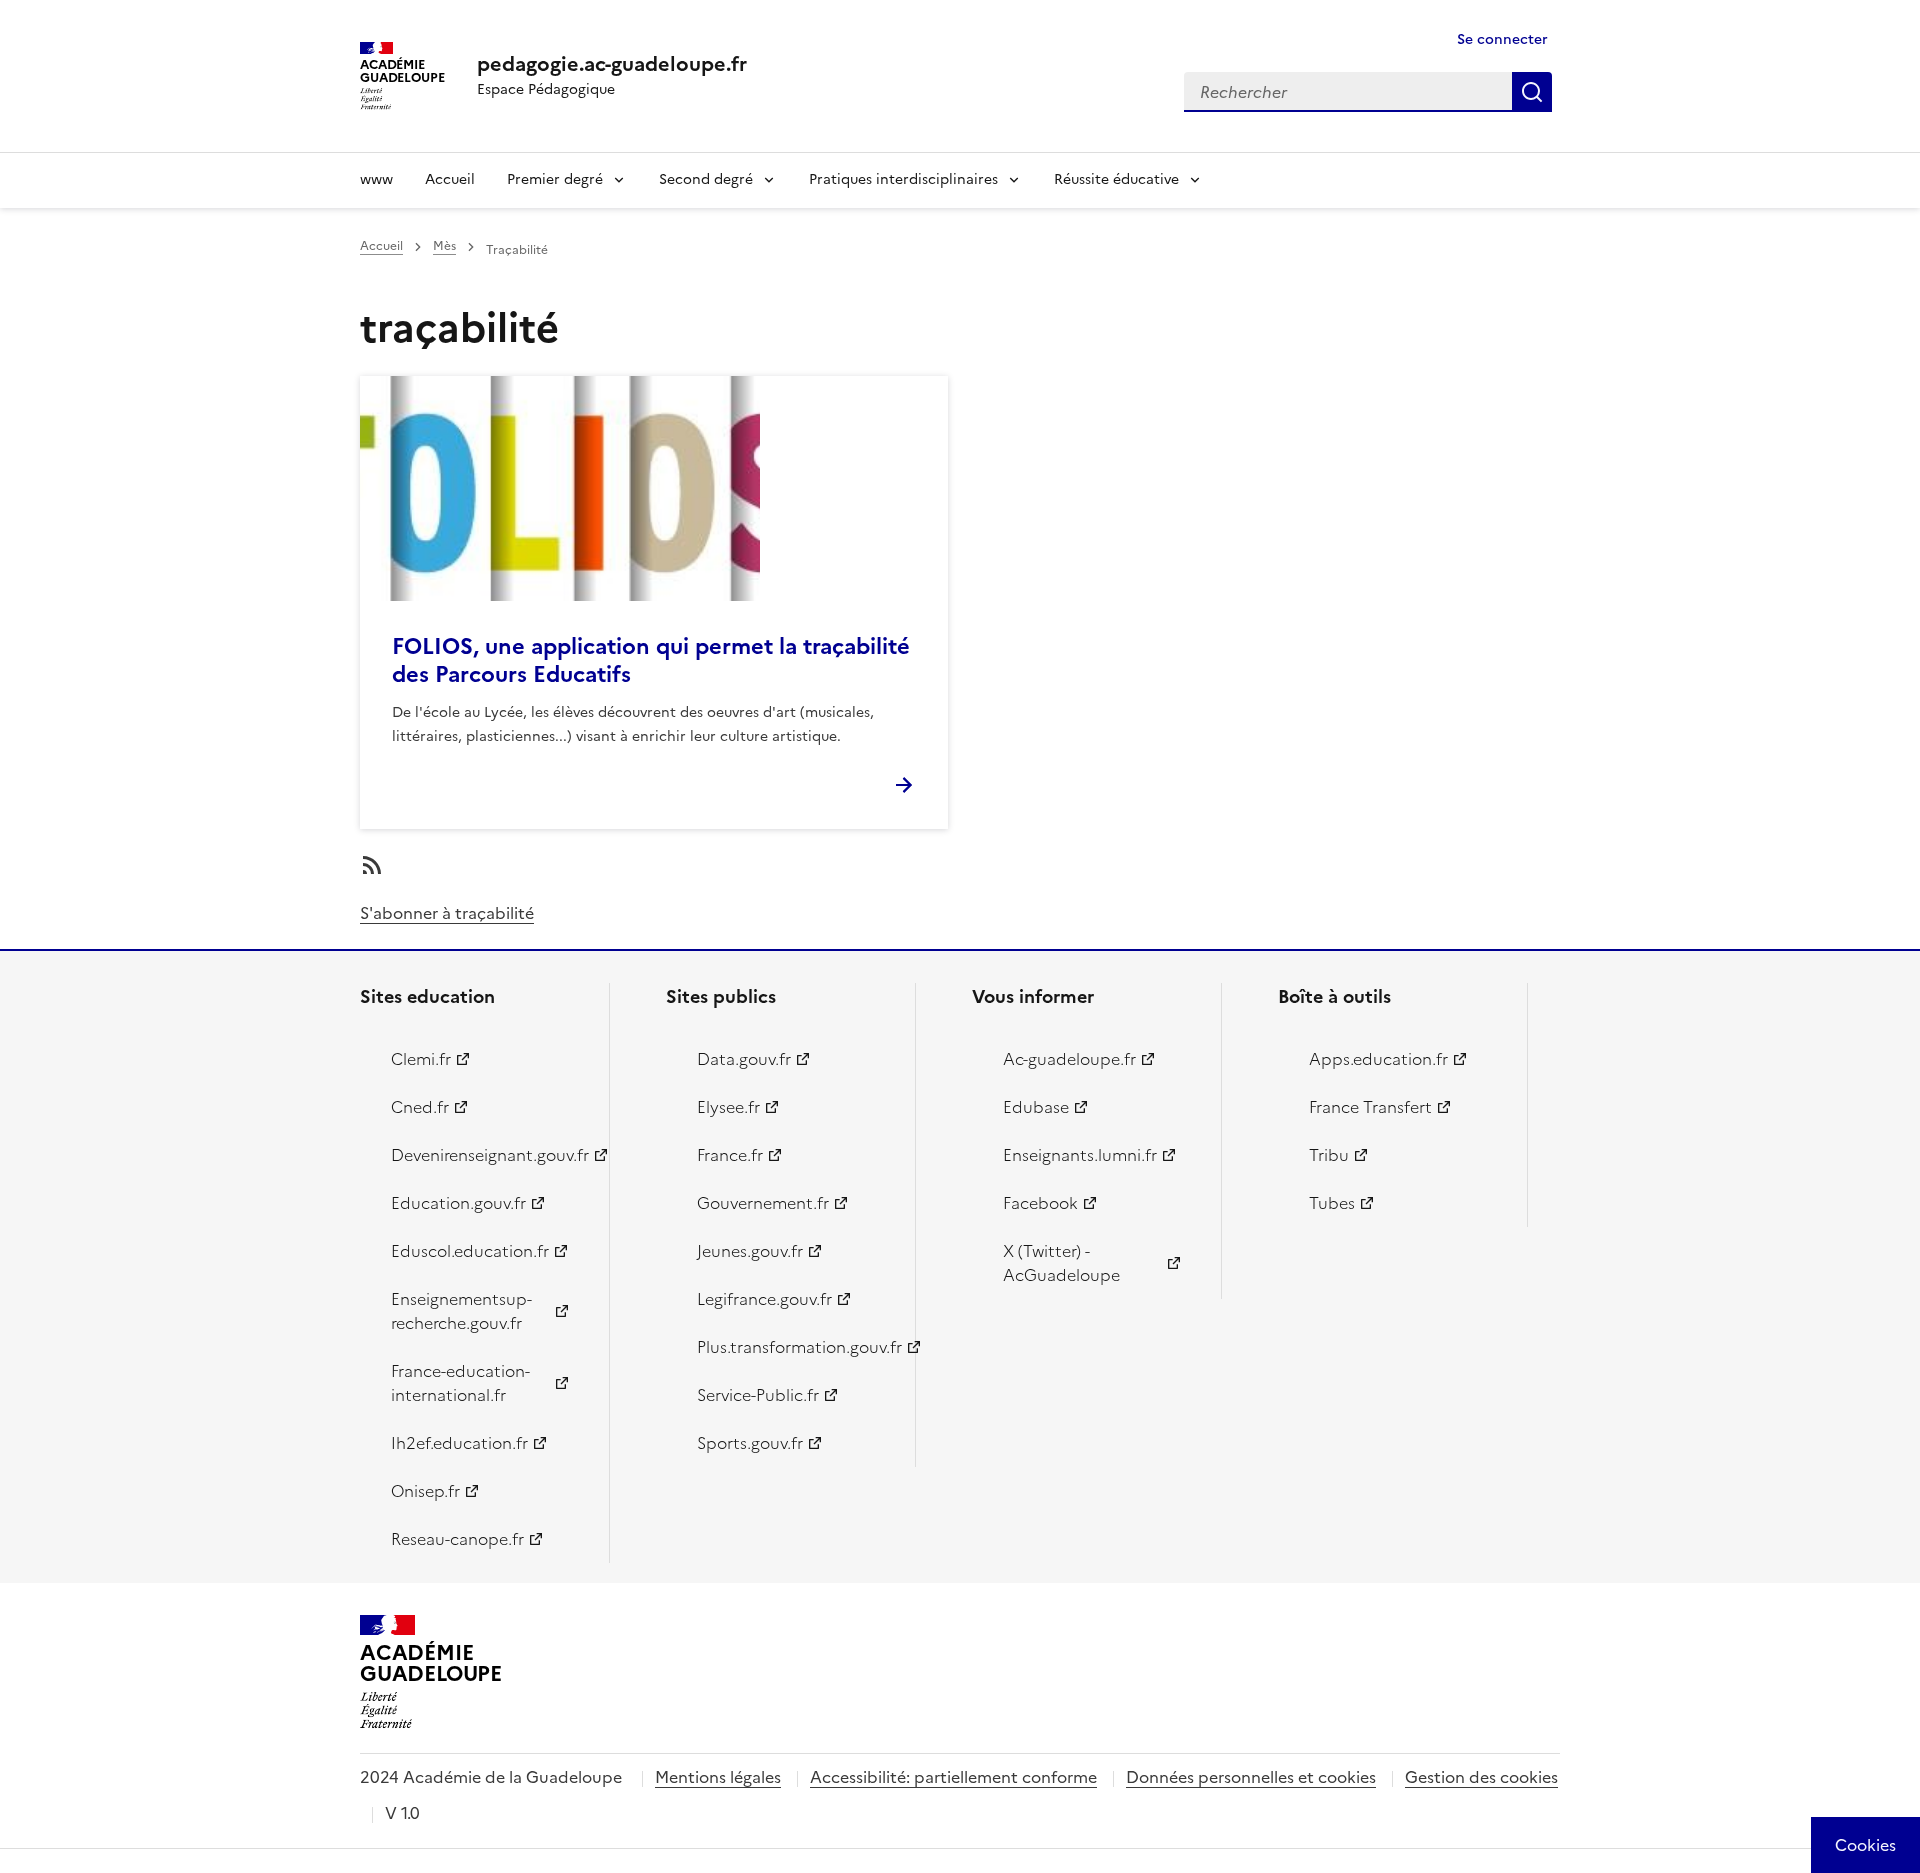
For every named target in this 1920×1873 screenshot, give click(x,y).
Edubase (1036, 1107)
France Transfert (1370, 1107)
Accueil (450, 179)
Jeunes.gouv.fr (750, 1251)
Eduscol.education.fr (470, 1251)
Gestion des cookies (1481, 1777)
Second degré (706, 179)
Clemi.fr (421, 1059)
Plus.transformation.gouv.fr (794, 1347)
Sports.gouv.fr (750, 1443)
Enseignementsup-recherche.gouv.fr (461, 1311)
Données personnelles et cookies (1251, 1777)
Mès (444, 246)
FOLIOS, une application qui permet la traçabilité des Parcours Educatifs (651, 660)
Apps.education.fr (1378, 1059)
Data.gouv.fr (744, 1059)
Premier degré (555, 179)
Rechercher (1532, 92)
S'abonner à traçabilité (447, 913)
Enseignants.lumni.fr (1080, 1155)
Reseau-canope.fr (457, 1539)
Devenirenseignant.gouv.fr (488, 1155)
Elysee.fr (728, 1107)
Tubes (1332, 1203)
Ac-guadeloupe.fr (1069, 1059)
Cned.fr (420, 1107)
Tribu (1329, 1155)
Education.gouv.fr (458, 1203)
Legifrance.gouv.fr (764, 1299)
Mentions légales (718, 1777)
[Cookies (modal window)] (1865, 1845)
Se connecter (1502, 39)
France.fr (730, 1155)
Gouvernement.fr (763, 1203)
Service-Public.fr (758, 1395)
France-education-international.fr (460, 1383)
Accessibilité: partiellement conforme (953, 1777)
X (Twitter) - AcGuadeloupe (1061, 1263)
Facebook (1040, 1203)
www (376, 179)
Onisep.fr (425, 1491)
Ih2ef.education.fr (459, 1443)
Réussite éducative (1116, 179)
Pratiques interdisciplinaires (903, 179)
